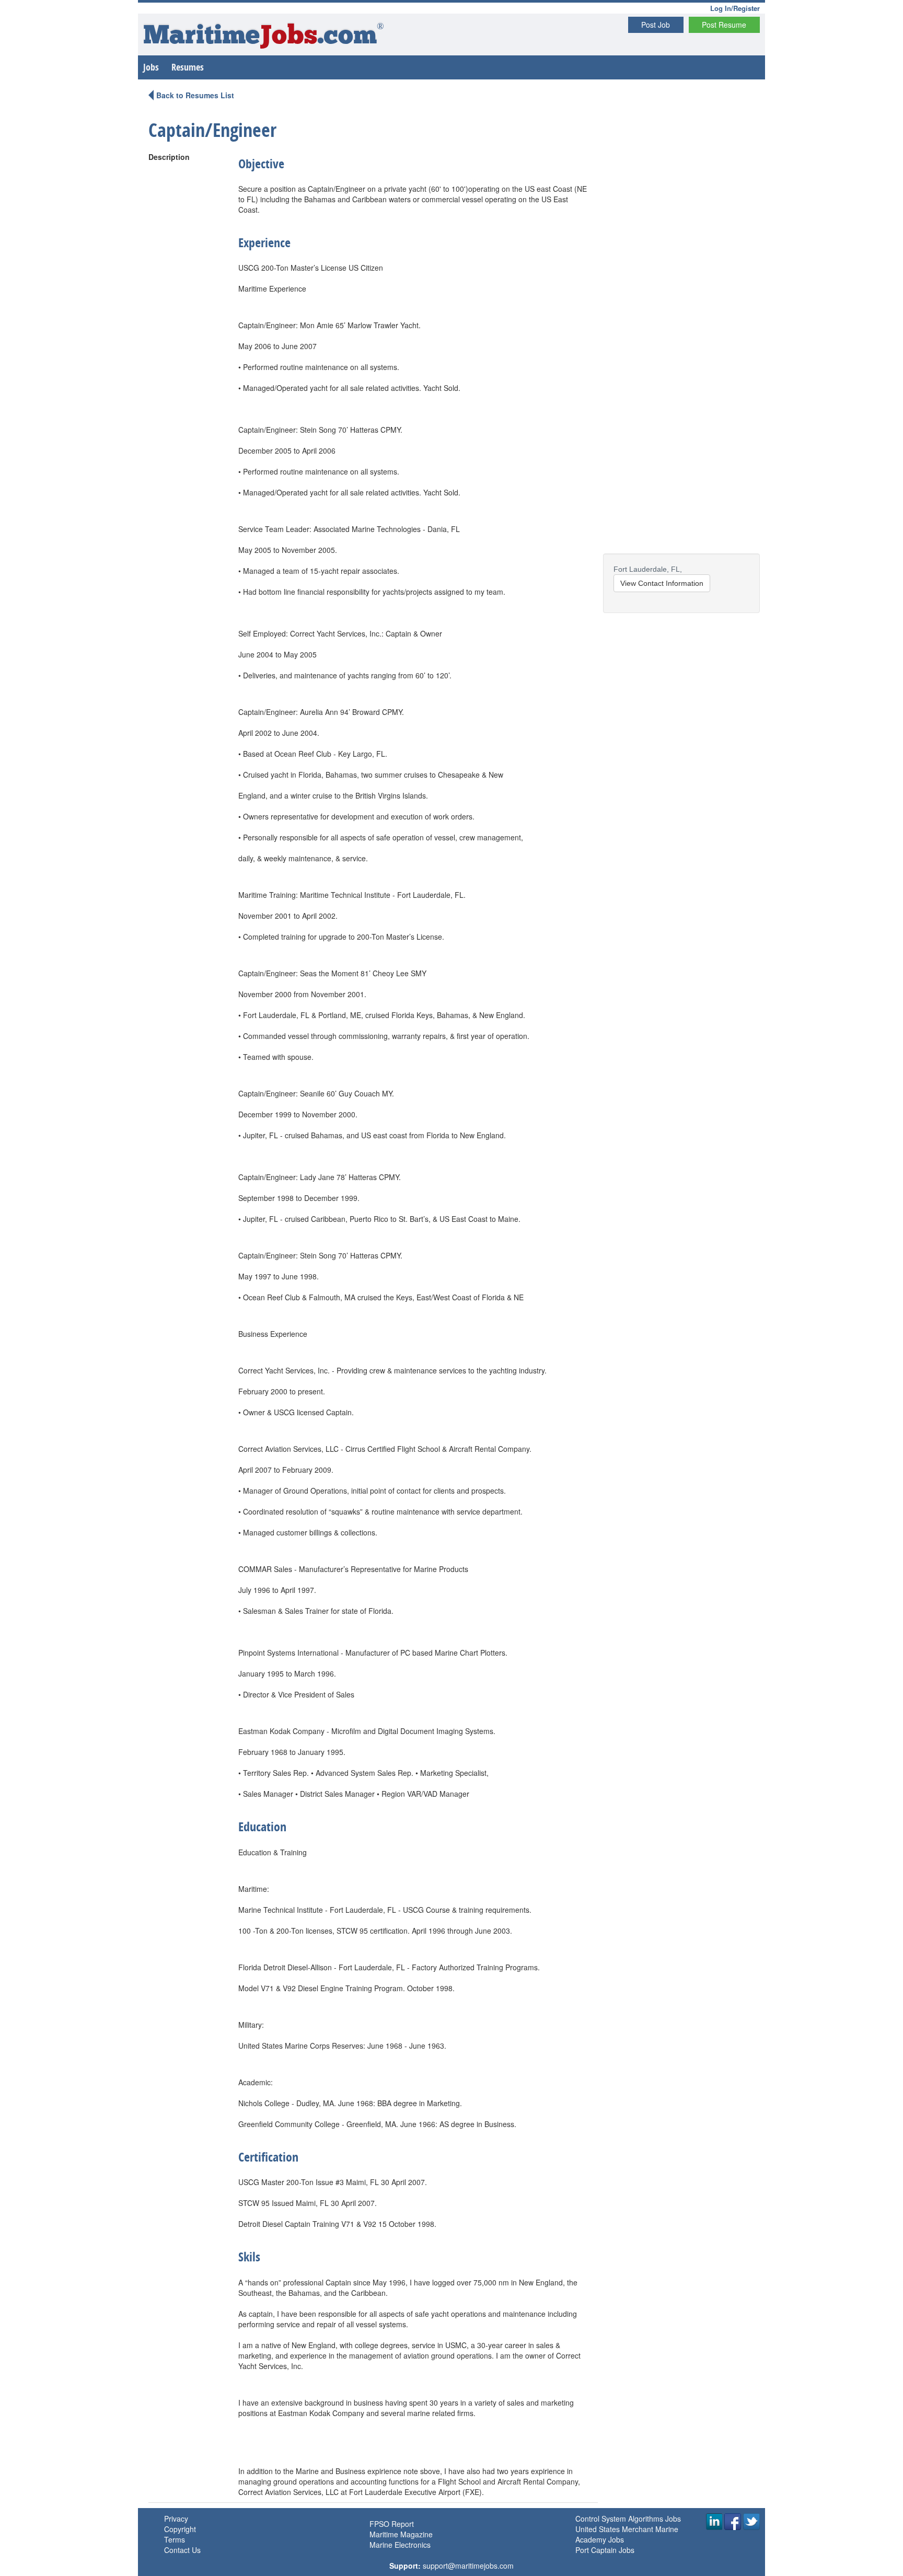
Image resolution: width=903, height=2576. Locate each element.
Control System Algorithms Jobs (628, 2519)
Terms (175, 2539)
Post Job (656, 25)
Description (169, 157)
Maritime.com (264, 37)
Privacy (176, 2519)
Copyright (180, 2529)
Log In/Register (735, 8)
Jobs (151, 67)
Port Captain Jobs (605, 2550)
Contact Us (182, 2550)
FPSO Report (392, 2524)
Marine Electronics (400, 2545)
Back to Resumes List (195, 95)
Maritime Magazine (401, 2534)
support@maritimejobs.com (468, 2566)
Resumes (188, 67)
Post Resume (724, 25)
